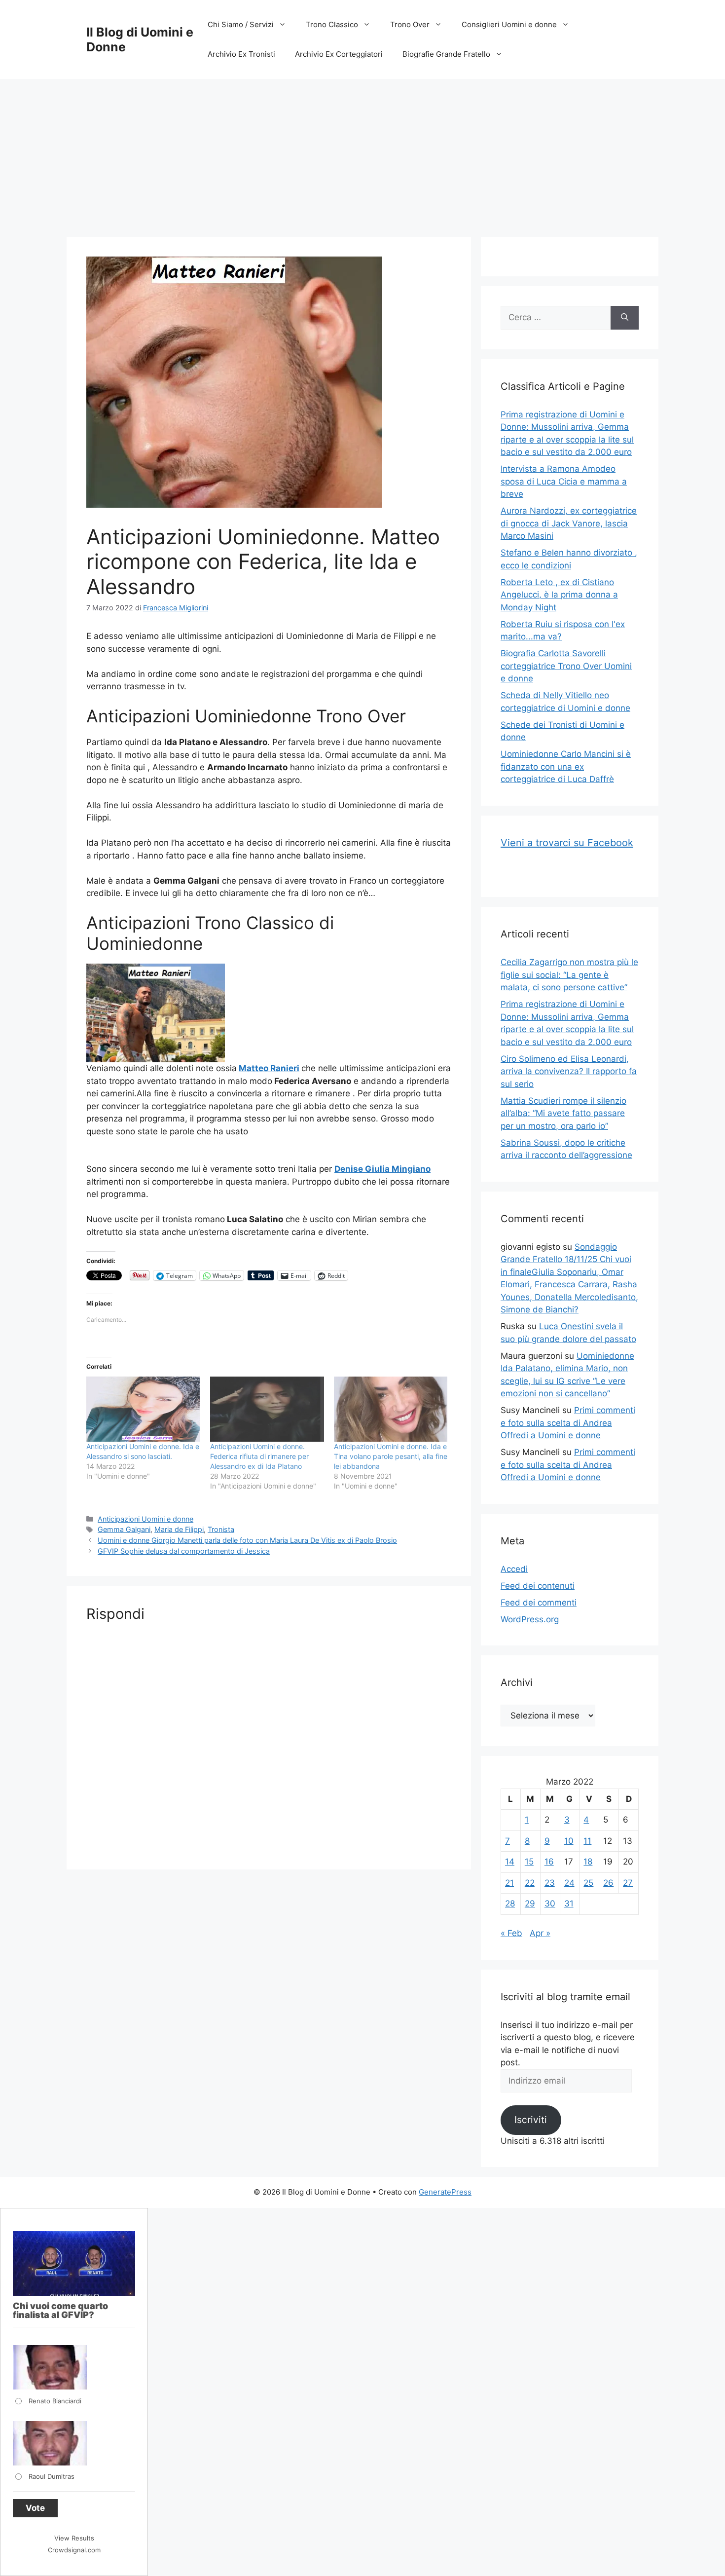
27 (628, 1883)
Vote (35, 2508)
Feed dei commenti (539, 1603)
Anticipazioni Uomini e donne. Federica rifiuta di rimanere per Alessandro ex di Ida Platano (259, 1456)
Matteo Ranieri (269, 1068)
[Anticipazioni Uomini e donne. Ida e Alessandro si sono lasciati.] (143, 1409)
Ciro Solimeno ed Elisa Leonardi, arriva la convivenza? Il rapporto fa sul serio (569, 1071)
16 (549, 1862)
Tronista (221, 1529)
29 (530, 1904)
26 (608, 1883)
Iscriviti (531, 2120)
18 (588, 1862)
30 (550, 1904)
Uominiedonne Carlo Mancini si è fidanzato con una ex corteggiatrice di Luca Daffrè (566, 766)
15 (529, 1862)
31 (569, 1904)
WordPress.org (530, 1619)
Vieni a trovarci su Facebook (567, 843)
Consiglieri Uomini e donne (509, 24)
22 (530, 1883)
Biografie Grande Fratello (446, 54)
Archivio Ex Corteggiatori (339, 54)
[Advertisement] (362, 153)
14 (510, 1862)
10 (569, 1841)
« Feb (511, 1933)
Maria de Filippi (179, 1529)
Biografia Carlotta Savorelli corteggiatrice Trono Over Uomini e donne (566, 666)
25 (588, 1883)
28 (510, 1904)
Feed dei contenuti (538, 1586)
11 (587, 1841)
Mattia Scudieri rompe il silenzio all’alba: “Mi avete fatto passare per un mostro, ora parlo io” (563, 1113)
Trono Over (410, 24)
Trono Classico (332, 24)
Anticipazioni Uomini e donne (145, 1519)
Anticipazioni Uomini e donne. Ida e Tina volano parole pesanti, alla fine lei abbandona (391, 1456)
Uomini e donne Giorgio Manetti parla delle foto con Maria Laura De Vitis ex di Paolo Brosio (247, 1540)
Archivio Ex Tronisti (241, 54)
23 (550, 1883)
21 (509, 1883)
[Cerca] (625, 318)
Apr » (540, 1933)
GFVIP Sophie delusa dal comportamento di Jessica (184, 1551)
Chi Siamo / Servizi (241, 24)
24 (569, 1883)
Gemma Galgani (124, 1529)
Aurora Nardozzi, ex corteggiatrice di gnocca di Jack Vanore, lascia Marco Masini (569, 523)
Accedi (514, 1569)
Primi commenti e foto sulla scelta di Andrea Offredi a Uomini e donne (568, 1423)
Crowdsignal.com (74, 2550)
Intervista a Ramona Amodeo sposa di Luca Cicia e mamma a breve (564, 481)
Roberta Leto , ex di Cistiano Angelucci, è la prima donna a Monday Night (559, 595)
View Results (74, 2538)
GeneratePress (445, 2192)
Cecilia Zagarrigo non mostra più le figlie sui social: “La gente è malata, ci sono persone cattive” (569, 975)
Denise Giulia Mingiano (382, 1169)
